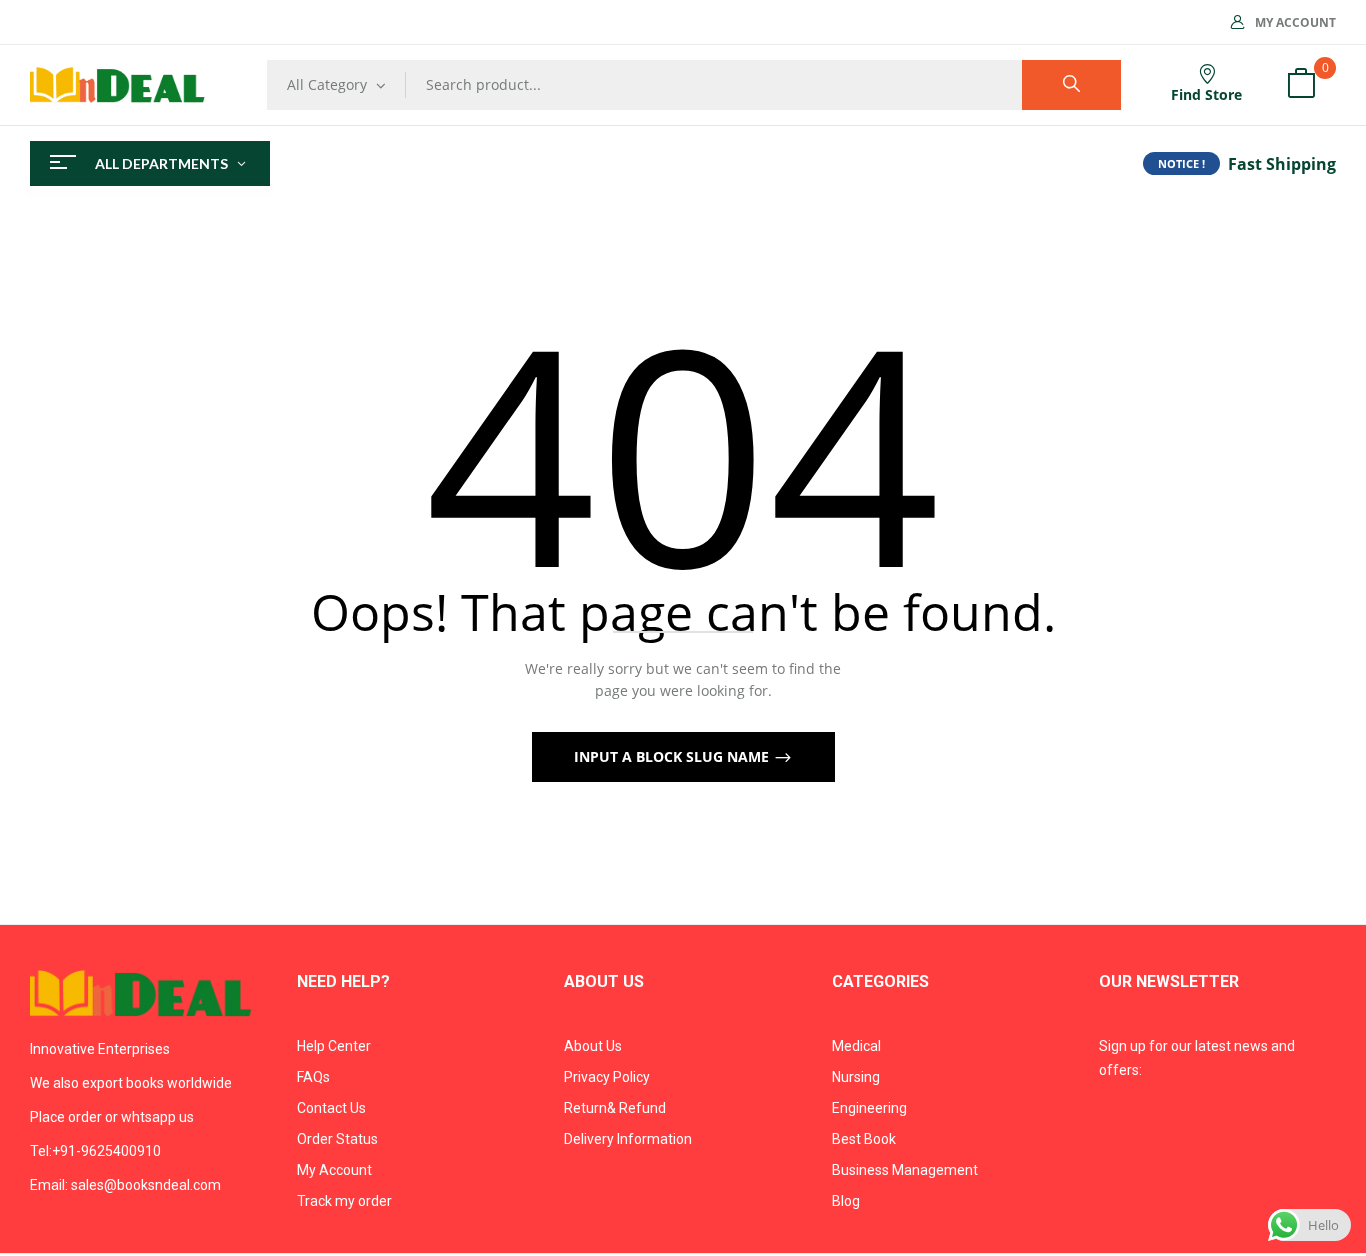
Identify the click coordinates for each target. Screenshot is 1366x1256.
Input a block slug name (673, 756)
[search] (1071, 85)
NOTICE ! (1181, 163)
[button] (1301, 85)
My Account (1295, 22)
